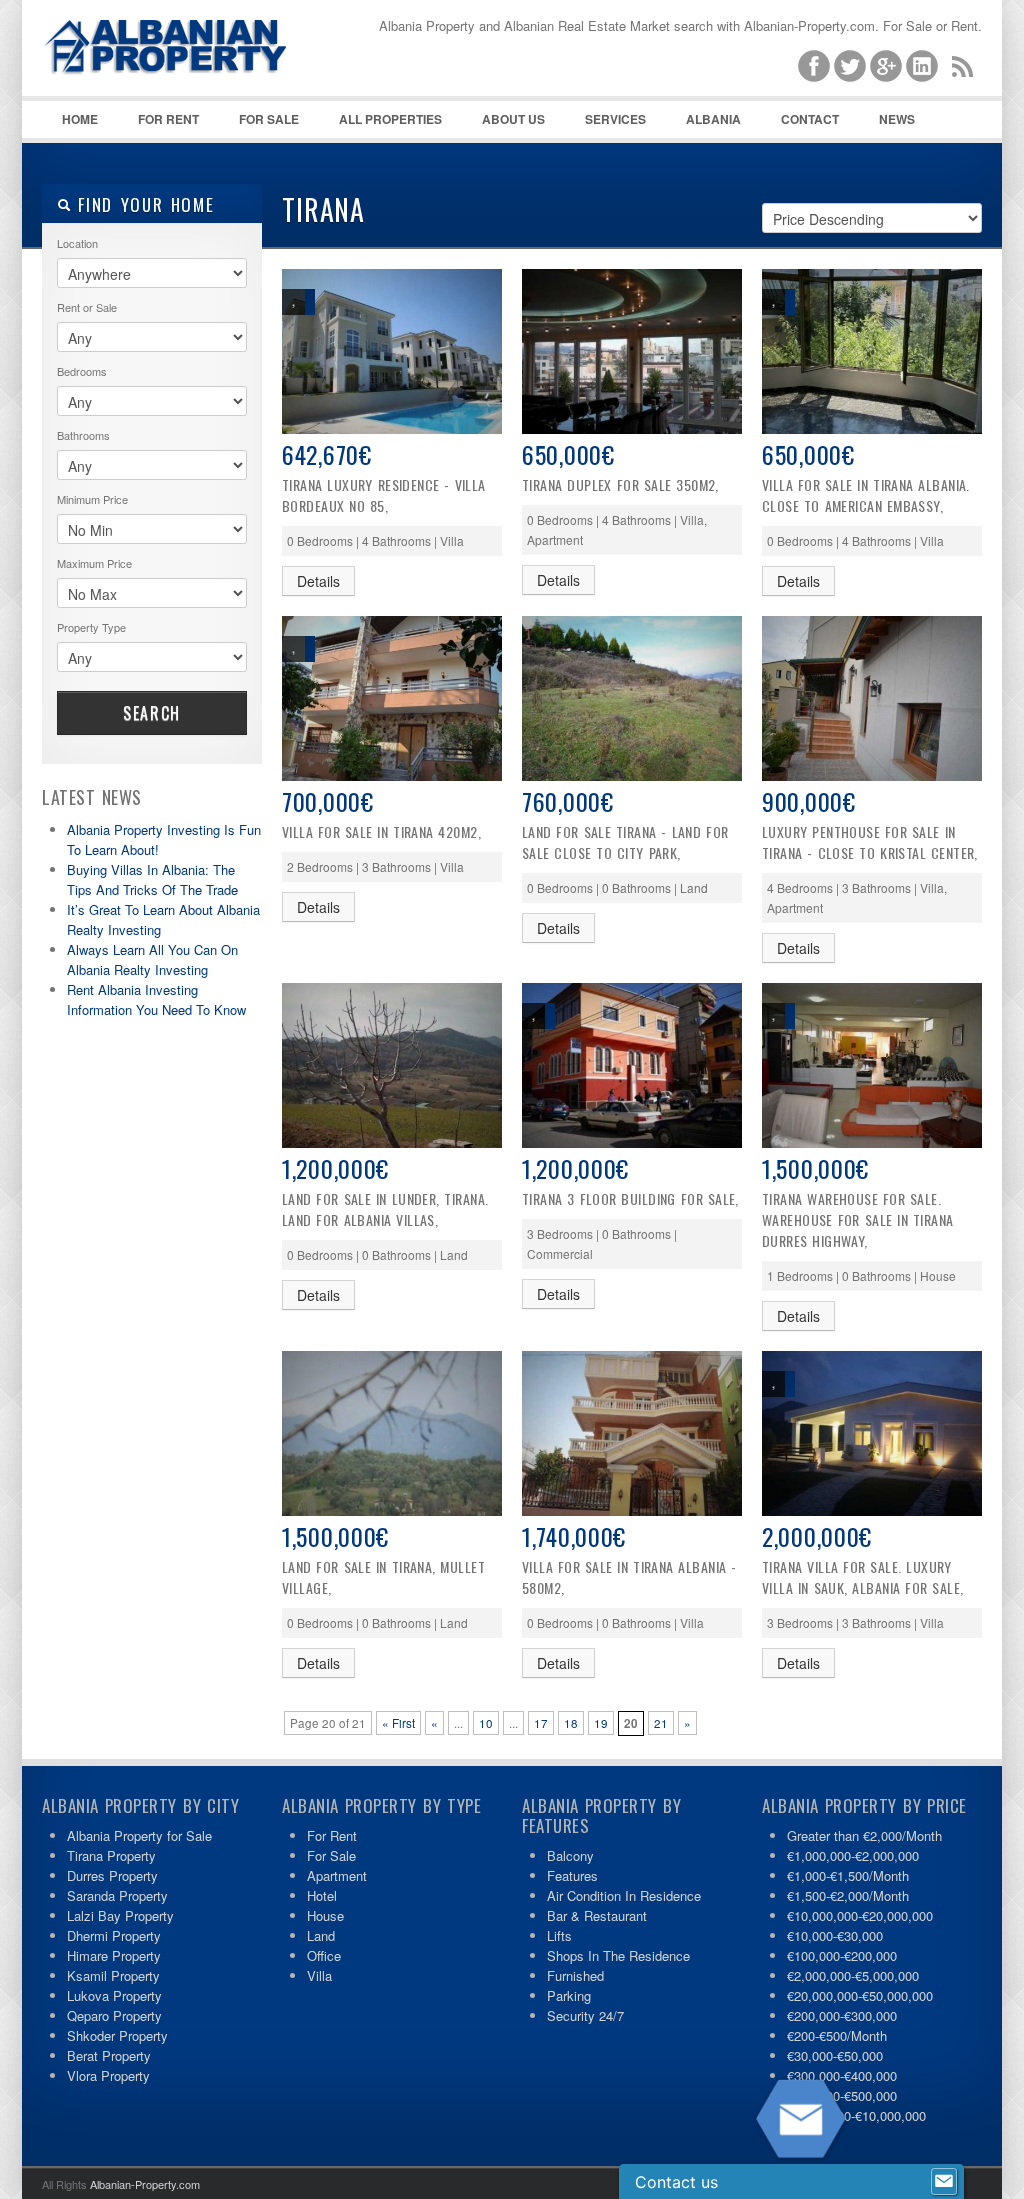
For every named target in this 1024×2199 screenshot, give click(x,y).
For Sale (269, 119)
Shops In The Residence (618, 1955)
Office (324, 1955)
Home (80, 119)
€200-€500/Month (837, 2035)
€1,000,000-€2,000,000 (853, 1855)
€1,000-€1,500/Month (848, 1875)
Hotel (322, 1895)
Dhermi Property (114, 1935)
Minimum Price (92, 499)
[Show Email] (944, 2182)
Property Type (91, 627)
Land (321, 1935)
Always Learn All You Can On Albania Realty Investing (152, 959)
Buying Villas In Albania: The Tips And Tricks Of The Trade (152, 879)
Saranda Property (117, 1895)
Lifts (559, 1935)
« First (398, 1723)
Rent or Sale (87, 307)
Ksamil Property (113, 1975)
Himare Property (114, 1955)
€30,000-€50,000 (835, 2055)
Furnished (575, 1975)
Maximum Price (94, 563)
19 (601, 1723)
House (325, 1915)
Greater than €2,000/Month (864, 1835)
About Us (513, 119)
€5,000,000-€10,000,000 (856, 2115)
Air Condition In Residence (624, 1895)
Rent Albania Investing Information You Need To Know (156, 999)
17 (541, 1723)
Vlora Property (108, 2075)
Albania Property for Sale (139, 1835)
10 (486, 1723)
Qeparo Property (114, 2015)
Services (615, 119)
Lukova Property (114, 1995)
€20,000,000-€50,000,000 (860, 1995)
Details (318, 581)
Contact (810, 119)
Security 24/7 (585, 2015)
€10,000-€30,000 (835, 1935)
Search (152, 713)
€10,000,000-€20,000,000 (860, 1915)
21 (661, 1723)
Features (572, 1875)
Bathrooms (83, 435)
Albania (713, 119)
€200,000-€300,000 (842, 2015)
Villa (319, 1975)
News (897, 119)
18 (571, 1723)
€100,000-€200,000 (842, 1955)
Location (77, 243)
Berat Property (109, 2055)
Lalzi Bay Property (120, 1915)
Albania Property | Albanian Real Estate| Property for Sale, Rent (192, 100)
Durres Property (112, 1875)
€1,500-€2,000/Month (848, 1895)
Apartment (337, 1875)
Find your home (143, 204)
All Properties (390, 119)
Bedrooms (82, 371)
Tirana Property (111, 1855)
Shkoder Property (117, 2035)
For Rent (168, 119)
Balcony (570, 1855)
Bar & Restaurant (597, 1915)
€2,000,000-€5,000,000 (853, 1975)
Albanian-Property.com (145, 2184)
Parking (569, 1995)
